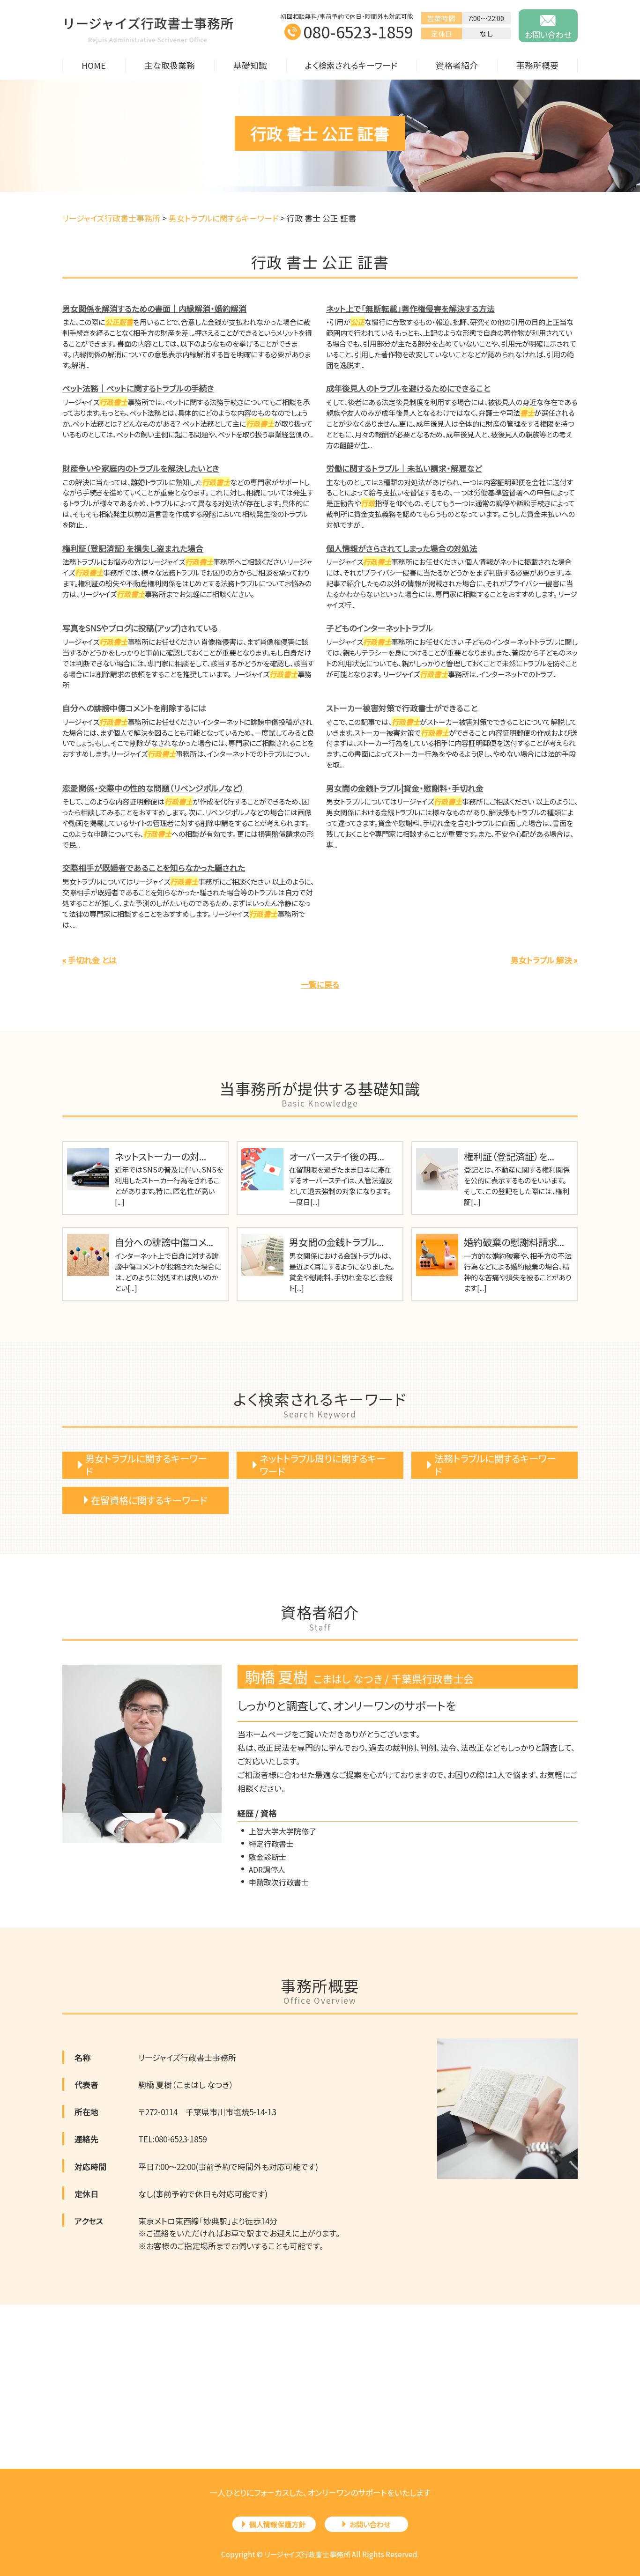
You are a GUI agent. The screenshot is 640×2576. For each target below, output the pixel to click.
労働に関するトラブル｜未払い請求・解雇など (404, 468)
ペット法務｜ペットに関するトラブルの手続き (138, 388)
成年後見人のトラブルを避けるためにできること (408, 388)
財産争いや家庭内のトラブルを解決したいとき (141, 468)
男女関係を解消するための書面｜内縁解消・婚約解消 (154, 308)
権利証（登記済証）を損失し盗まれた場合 (133, 548)
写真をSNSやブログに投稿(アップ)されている (140, 628)
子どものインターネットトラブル (380, 628)
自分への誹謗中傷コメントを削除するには (134, 708)
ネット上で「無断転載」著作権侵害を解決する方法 (410, 308)
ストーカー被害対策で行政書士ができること (402, 708)
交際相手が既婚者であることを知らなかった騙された (154, 867)
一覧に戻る (320, 984)
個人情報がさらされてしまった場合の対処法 (402, 548)
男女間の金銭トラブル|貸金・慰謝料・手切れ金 (405, 788)
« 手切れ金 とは (89, 960)
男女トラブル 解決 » (544, 960)
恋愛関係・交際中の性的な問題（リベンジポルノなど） (153, 788)
